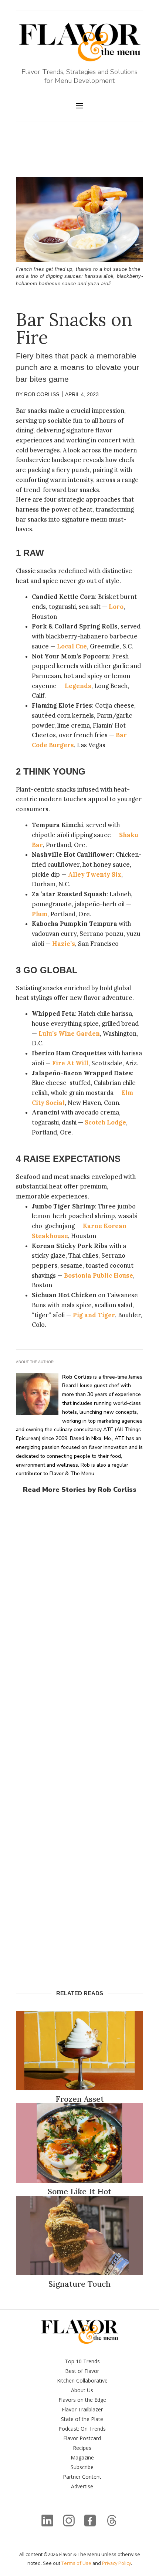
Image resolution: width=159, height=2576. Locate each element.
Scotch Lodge (105, 1122)
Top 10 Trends (82, 2361)
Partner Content (82, 2477)
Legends (78, 686)
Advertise (82, 2486)
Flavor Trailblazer (82, 2409)
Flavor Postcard (82, 2438)
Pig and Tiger (94, 1315)
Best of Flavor (82, 2371)
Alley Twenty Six (95, 874)
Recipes (82, 2448)
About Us (82, 2390)
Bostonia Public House (99, 1275)
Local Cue (72, 646)
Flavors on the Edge (82, 2400)
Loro (116, 607)
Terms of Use (76, 2563)
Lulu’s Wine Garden (69, 1034)
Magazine (82, 2457)
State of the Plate (82, 2419)
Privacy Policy (116, 2563)
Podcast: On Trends (82, 2429)
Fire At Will (70, 1063)
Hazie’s (64, 944)
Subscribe (82, 2467)
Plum (40, 914)
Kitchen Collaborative (82, 2381)
